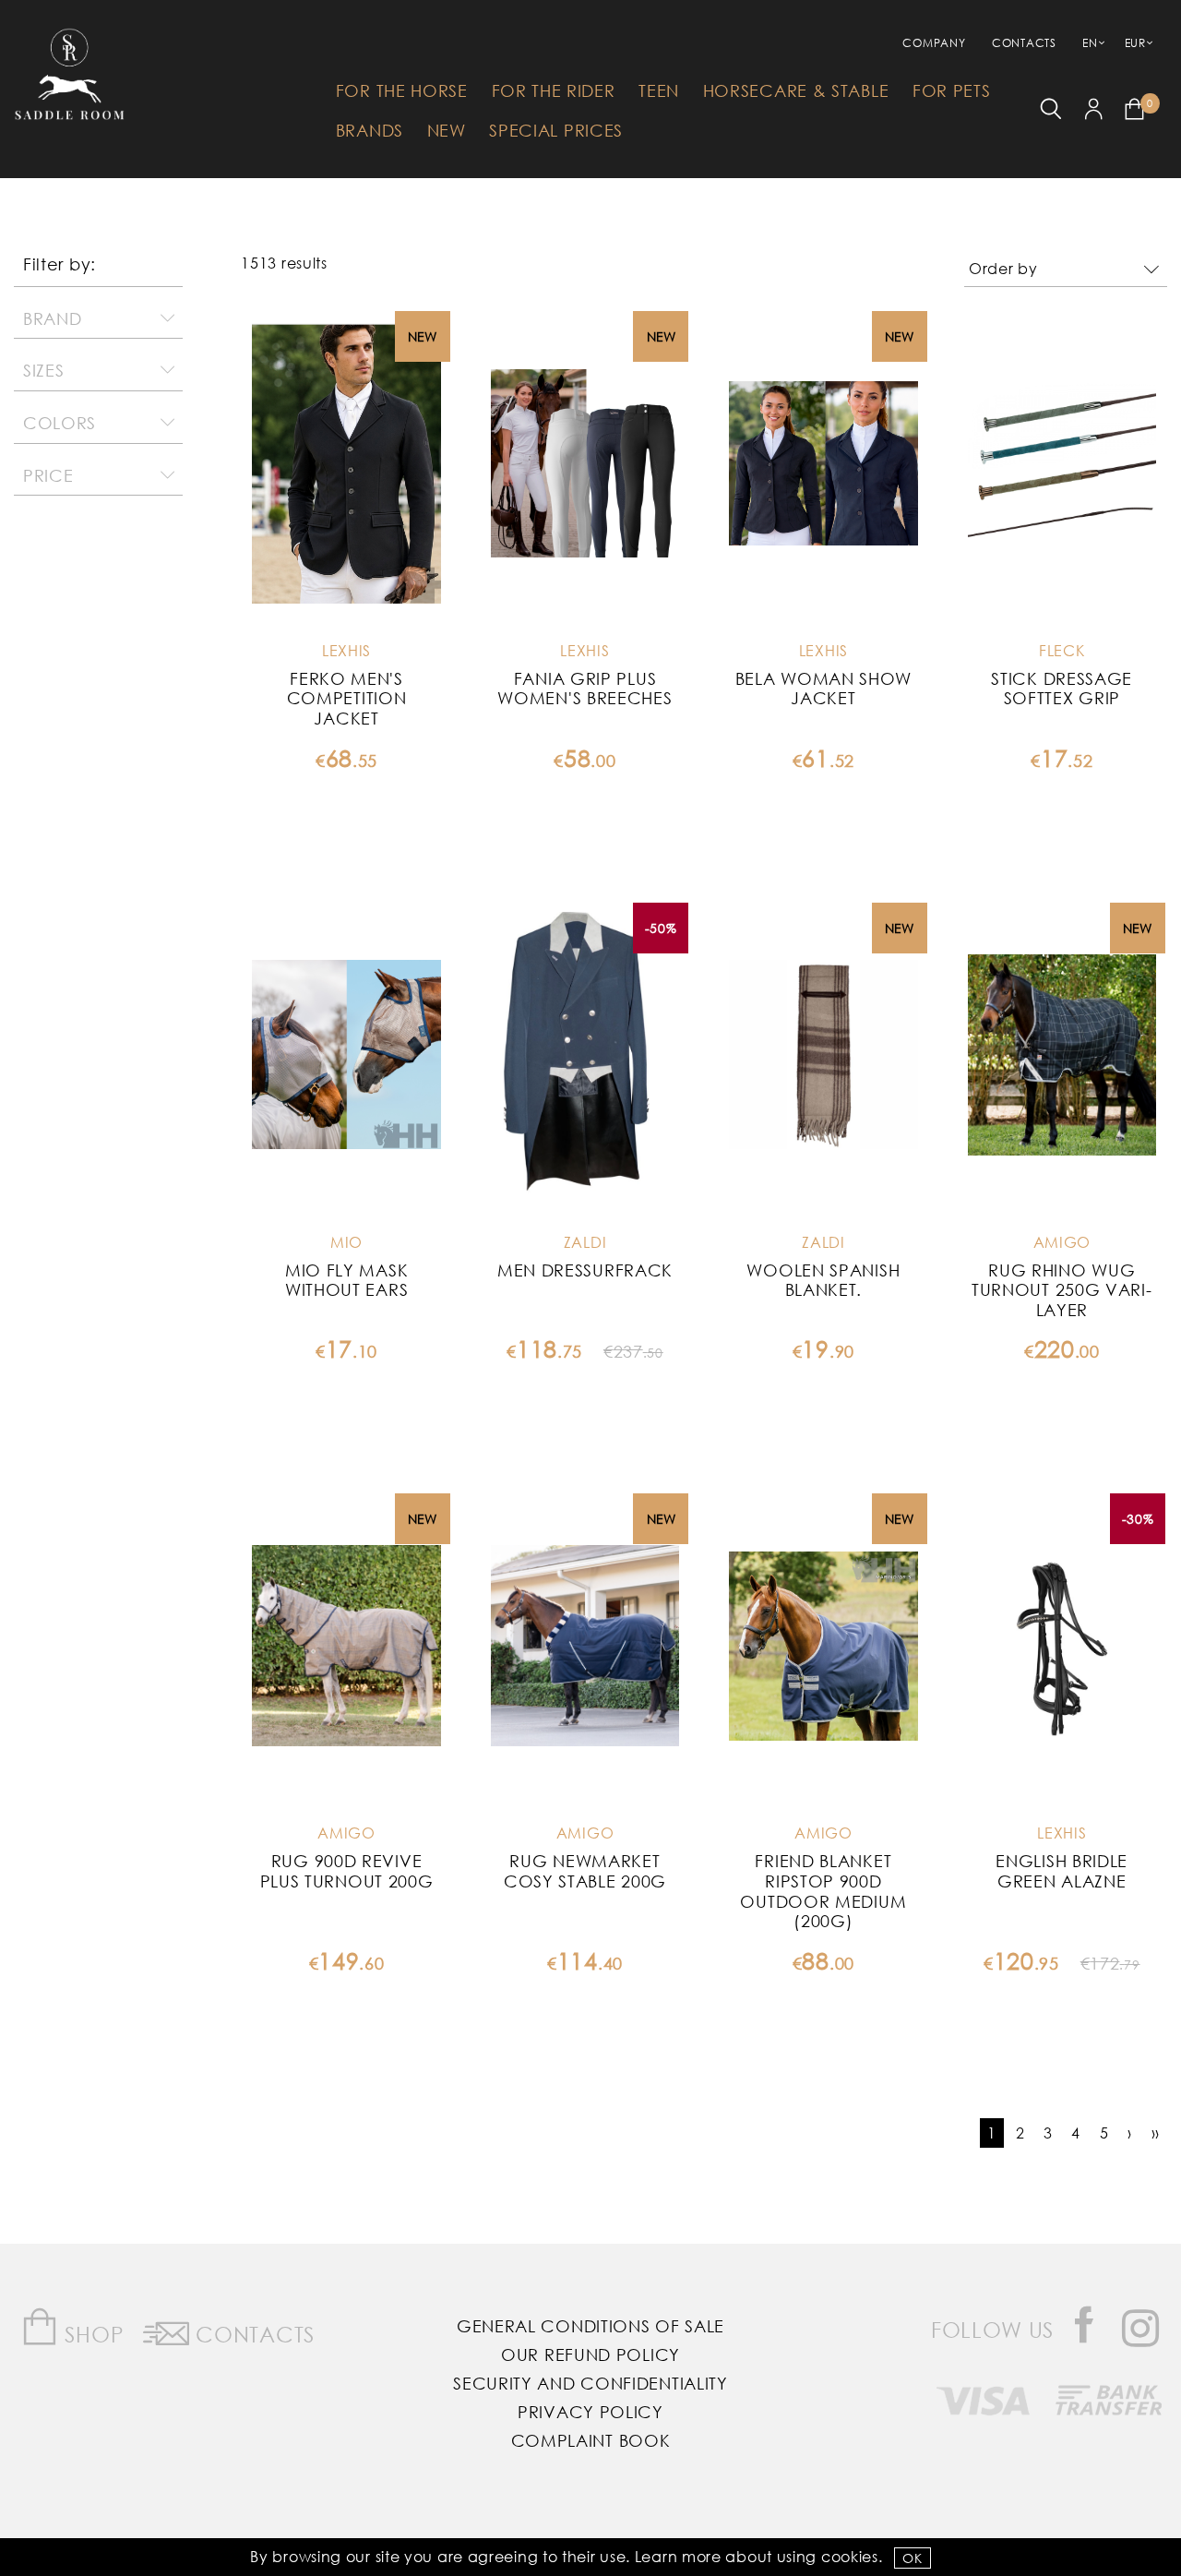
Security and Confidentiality (590, 2383)
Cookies (850, 2556)
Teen (659, 90)
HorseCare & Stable (796, 90)
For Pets (952, 90)
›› (1156, 2133)
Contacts (1024, 43)
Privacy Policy (590, 2412)
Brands (370, 130)
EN (1090, 43)
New (447, 130)
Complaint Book (591, 2440)
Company (934, 43)
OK (912, 2558)
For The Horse (402, 90)
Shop (92, 2334)
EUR (1135, 43)
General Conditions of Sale (590, 2326)
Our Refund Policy (590, 2354)
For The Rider (554, 90)
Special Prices (556, 130)
